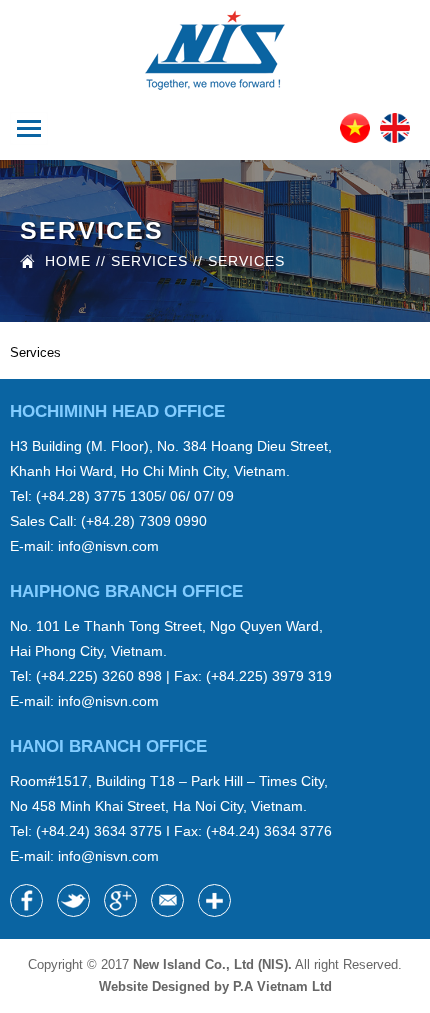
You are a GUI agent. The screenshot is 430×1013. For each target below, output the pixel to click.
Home (68, 261)
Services (246, 261)
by (273, 986)
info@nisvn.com (108, 546)
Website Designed (154, 986)
